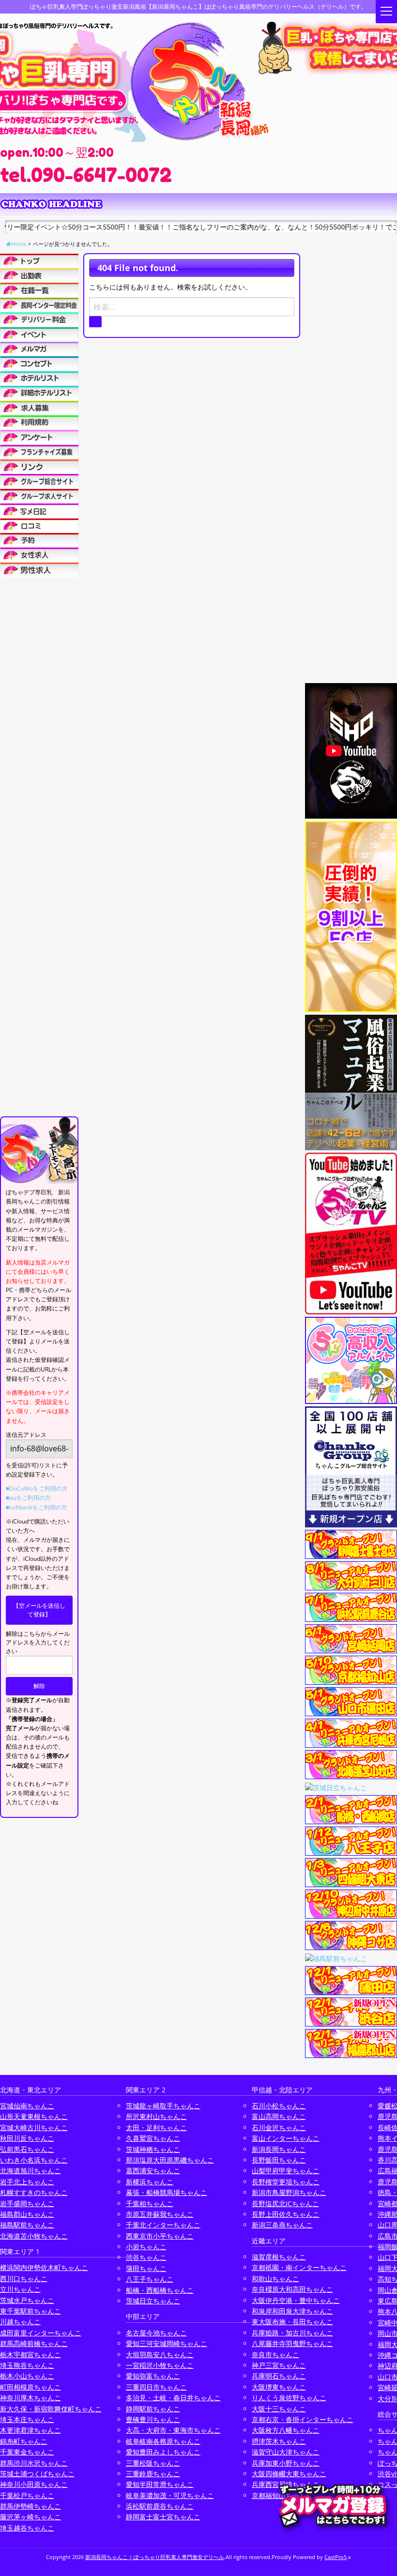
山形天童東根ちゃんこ (34, 2116)
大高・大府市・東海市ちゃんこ (173, 2430)
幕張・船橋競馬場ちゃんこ (167, 2192)
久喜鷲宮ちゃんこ (153, 2138)
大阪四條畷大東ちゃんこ (289, 2474)
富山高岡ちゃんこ (279, 2116)
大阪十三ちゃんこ (279, 2409)
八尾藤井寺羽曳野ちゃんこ (292, 2343)
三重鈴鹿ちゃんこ (153, 2474)
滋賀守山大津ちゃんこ (286, 2452)
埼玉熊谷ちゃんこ (27, 2365)
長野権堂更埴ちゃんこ (286, 2182)
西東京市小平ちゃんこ (160, 2236)
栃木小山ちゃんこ (27, 2376)
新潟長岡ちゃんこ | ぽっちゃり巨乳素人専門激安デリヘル (155, 2557)
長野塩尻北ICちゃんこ (285, 2203)
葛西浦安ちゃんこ (153, 2171)
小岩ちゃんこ (146, 2247)
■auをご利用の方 (28, 1498)
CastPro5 (336, 2557)
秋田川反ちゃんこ (27, 2138)
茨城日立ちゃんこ (153, 2301)
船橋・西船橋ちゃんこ (160, 2290)
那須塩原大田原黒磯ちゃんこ (170, 2160)
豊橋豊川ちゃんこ (153, 2419)
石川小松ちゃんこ (279, 2106)
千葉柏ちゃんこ (150, 2203)
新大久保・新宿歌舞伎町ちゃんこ (51, 2409)
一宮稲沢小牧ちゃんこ (160, 2365)
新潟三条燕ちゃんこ (282, 2225)
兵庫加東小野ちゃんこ (286, 2463)
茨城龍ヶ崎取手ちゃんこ (163, 2106)
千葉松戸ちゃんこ (27, 2495)
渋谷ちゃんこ (146, 2257)
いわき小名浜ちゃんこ (34, 2160)
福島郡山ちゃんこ (27, 2214)
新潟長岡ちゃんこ (279, 2149)
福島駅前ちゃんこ (27, 2225)
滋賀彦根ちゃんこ (279, 2257)
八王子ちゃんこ (150, 2279)
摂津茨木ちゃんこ (279, 2441)
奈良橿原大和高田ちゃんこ (292, 2289)
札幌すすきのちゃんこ (34, 2192)
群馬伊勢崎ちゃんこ (31, 2506)
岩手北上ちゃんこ (27, 2182)
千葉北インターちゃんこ (163, 2225)
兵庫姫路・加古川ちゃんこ (292, 2333)
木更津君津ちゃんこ (31, 2430)
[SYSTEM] (39, 305)
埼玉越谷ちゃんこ (27, 2528)
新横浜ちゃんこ (150, 2182)
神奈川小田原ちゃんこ (34, 2484)
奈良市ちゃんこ (275, 2355)
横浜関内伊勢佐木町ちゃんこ (44, 2267)
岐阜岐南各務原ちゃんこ (163, 2441)
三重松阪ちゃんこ (153, 2463)
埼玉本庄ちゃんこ (27, 2419)
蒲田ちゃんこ (146, 2268)
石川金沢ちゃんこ (279, 2127)
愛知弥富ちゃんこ (153, 2376)
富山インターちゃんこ (286, 2138)
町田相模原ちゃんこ (31, 2387)
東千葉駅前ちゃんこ (31, 2311)
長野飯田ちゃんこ (279, 2160)
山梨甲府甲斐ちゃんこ (286, 2171)
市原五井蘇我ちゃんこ (160, 2214)
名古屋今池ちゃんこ (156, 2333)
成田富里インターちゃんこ (41, 2333)
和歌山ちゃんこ (275, 2279)
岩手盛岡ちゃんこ (27, 2203)
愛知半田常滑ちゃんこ (160, 2484)
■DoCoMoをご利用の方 (37, 1488)
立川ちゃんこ (20, 2289)
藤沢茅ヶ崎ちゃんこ (31, 2517)
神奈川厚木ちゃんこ (31, 2398)
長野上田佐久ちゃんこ (286, 2214)
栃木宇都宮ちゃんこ (31, 2355)
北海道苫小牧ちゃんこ (34, 2236)
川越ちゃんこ (20, 2322)
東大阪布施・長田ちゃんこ (292, 2322)
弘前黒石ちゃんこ (27, 2149)
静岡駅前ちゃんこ (153, 2409)
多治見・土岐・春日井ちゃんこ (173, 2398)
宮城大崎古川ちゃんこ (34, 2127)
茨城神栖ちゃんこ (153, 2149)
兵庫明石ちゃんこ (279, 2376)
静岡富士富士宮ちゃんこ (163, 2517)
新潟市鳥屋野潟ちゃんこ (289, 2192)
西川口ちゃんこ (24, 2279)
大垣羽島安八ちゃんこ (160, 2355)
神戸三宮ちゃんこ (279, 2365)
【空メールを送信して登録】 (39, 1610)
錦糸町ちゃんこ (24, 2441)
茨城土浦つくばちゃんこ (37, 2474)
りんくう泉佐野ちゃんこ (289, 2398)
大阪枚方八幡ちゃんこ (286, 2430)
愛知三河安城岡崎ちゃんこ (167, 2343)
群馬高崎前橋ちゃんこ (34, 2343)
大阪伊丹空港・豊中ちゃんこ (296, 2300)
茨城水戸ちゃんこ (27, 2300)
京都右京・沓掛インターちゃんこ (303, 2419)
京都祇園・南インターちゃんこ (299, 2267)
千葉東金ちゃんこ (27, 2452)
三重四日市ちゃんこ (156, 2387)
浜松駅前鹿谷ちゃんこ (160, 2506)
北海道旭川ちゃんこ (31, 2171)
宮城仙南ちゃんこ (27, 2106)
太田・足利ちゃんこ (156, 2127)
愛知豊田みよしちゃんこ (163, 2452)
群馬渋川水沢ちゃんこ (34, 2463)
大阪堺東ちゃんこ (279, 2387)
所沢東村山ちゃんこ (156, 2116)
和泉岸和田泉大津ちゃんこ (292, 2311)
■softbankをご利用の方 (37, 1507)
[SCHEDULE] (39, 275)
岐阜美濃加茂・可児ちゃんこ (170, 2495)
